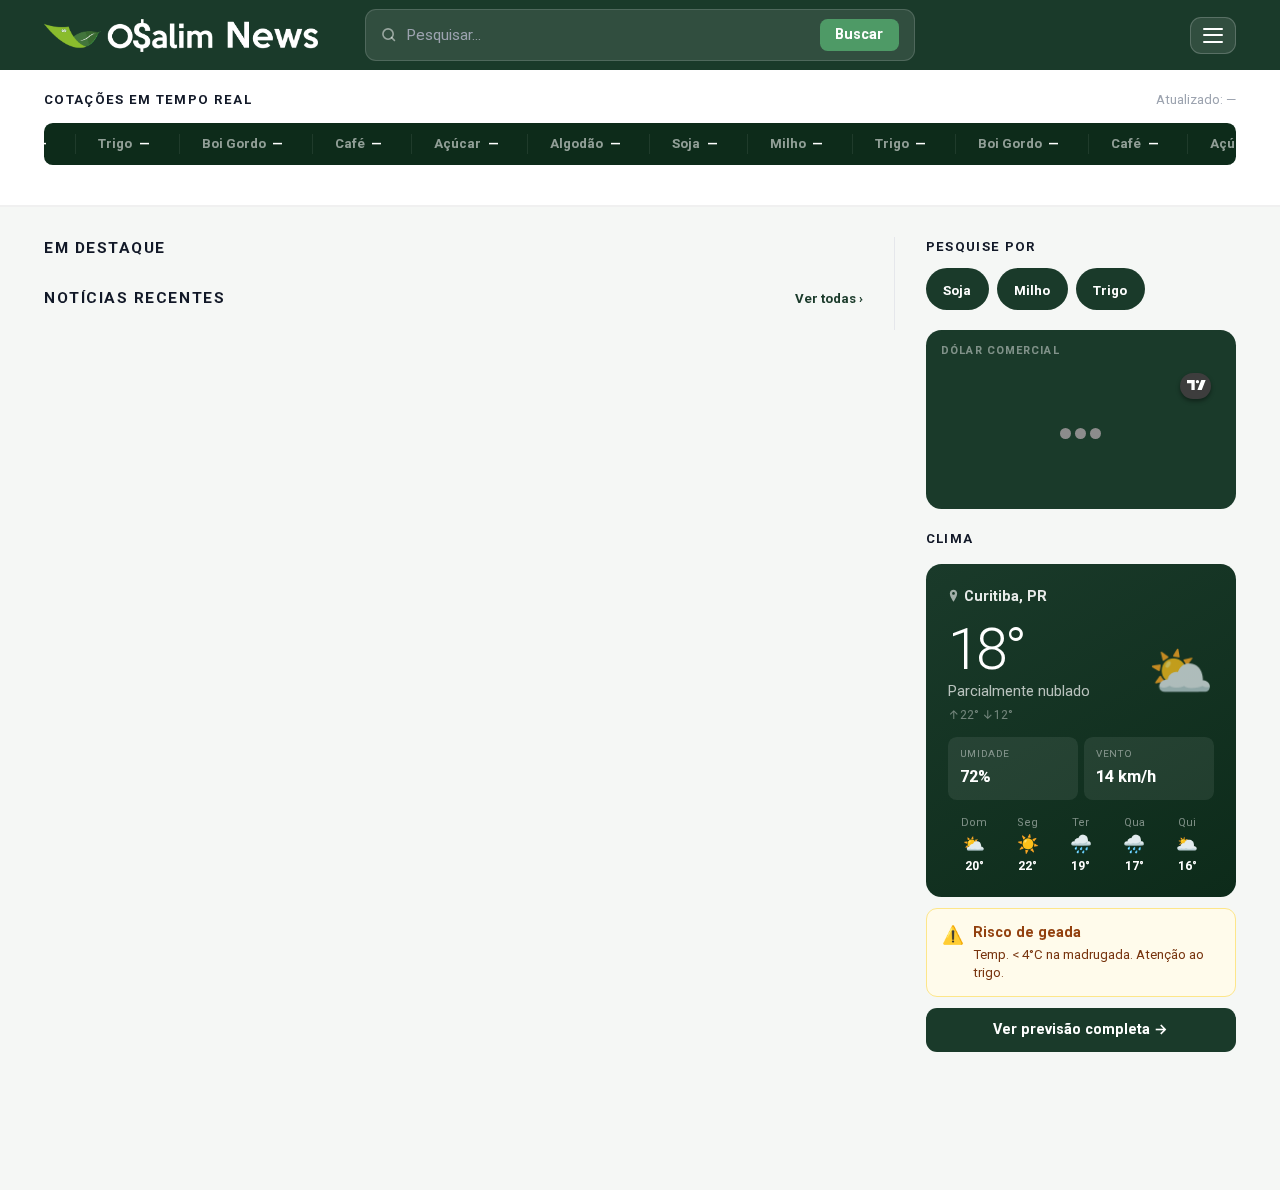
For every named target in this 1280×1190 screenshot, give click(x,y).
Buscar (859, 34)
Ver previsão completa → (1080, 1029)
